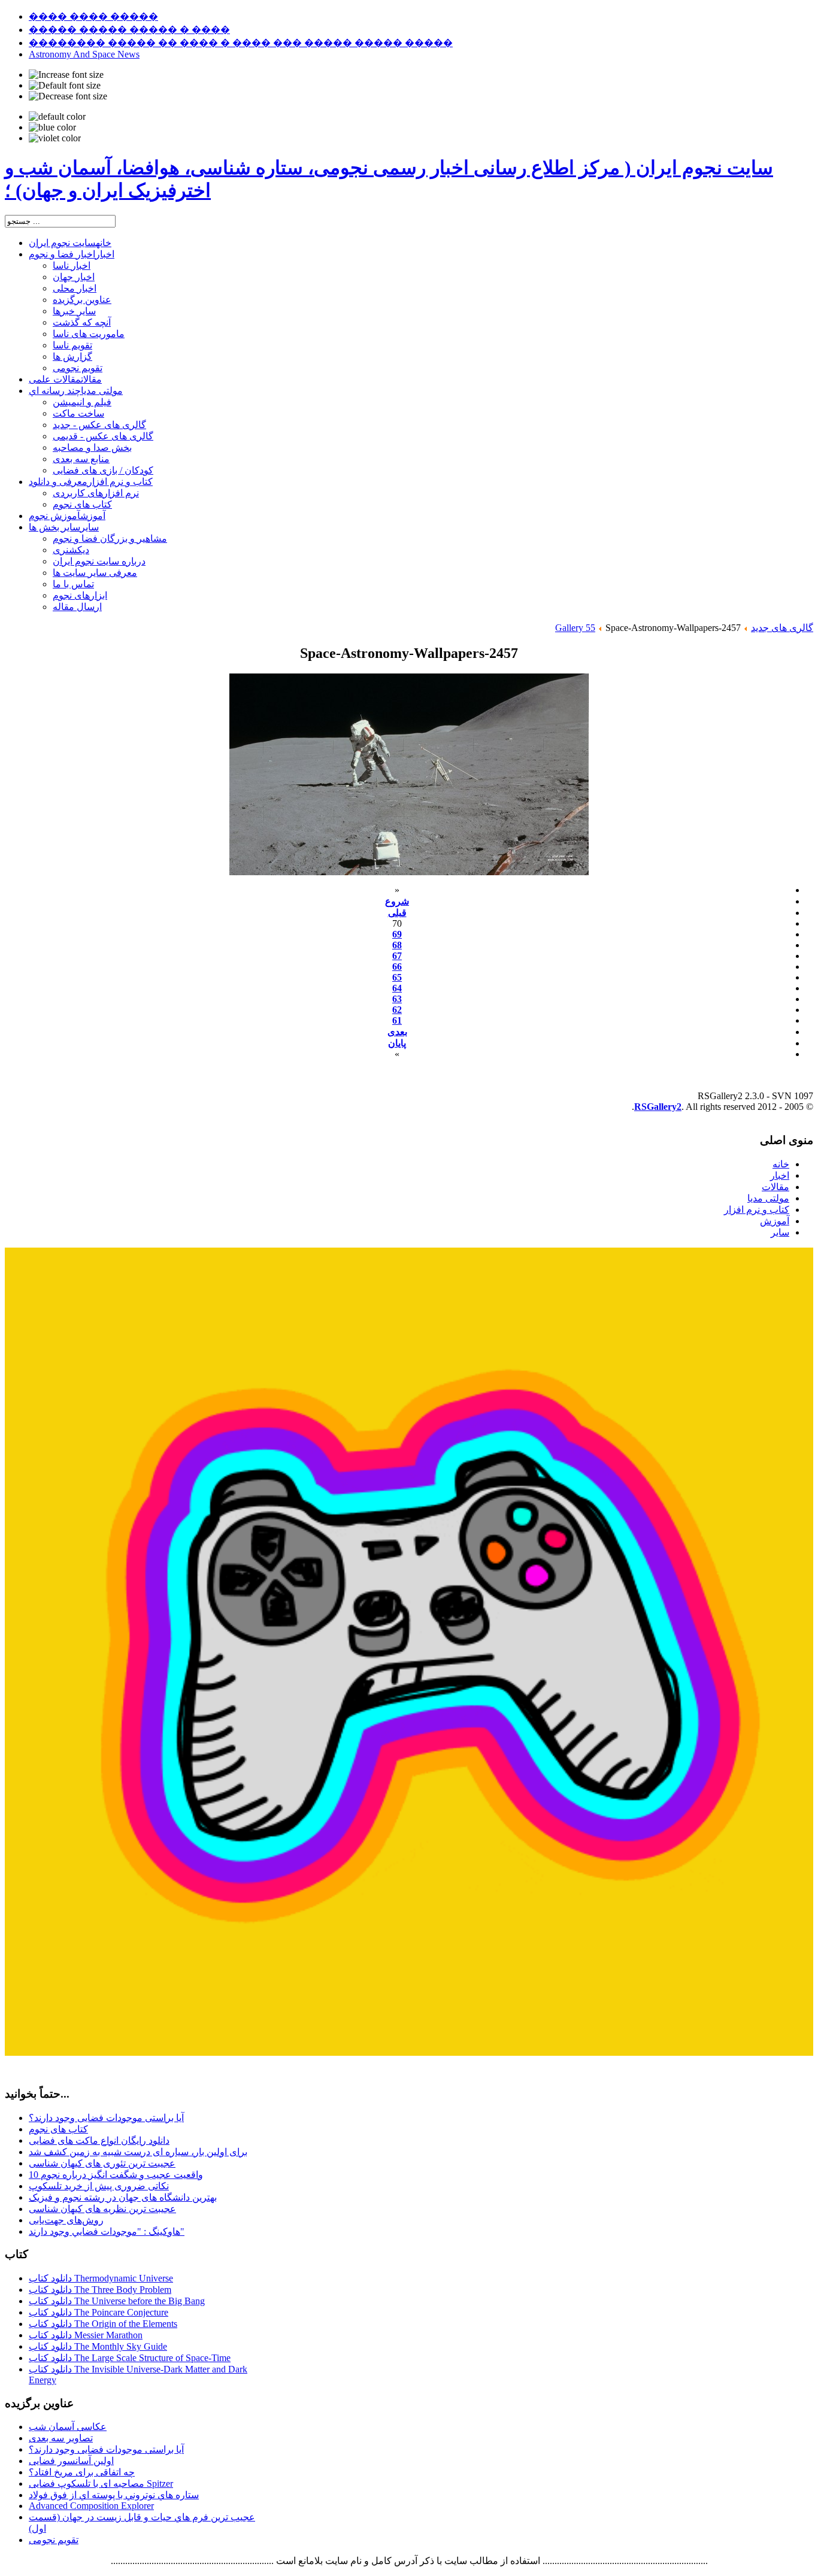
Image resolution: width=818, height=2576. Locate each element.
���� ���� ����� (93, 16)
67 (397, 956)
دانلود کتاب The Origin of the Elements (103, 2324)
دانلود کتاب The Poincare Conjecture (99, 2312)
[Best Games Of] (409, 2052)
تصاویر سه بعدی (61, 2438)
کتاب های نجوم (58, 2129)
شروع (397, 901)
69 (397, 934)
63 (397, 999)
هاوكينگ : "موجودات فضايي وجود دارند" (107, 2231)
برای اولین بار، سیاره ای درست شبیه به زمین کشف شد (138, 2152)
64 (397, 988)
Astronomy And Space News (84, 54)
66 (397, 967)
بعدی (397, 1032)
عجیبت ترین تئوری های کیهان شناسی (102, 2163)
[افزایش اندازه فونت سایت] (66, 75)
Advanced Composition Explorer (91, 2506)
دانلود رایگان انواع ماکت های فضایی (99, 2140)
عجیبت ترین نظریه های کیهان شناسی (102, 2209)
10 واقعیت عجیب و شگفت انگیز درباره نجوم (116, 2175)
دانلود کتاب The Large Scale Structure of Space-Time (130, 2358)
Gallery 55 (575, 628)
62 (397, 1010)
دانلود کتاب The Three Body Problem (100, 2290)
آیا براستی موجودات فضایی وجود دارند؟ (106, 2118)
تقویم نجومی (54, 2540)
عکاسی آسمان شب (68, 2427)
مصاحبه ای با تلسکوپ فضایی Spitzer (101, 2484)
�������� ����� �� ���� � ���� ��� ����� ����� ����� (241, 43)
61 (397, 1020)
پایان (397, 1043)
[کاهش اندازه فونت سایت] (68, 96)
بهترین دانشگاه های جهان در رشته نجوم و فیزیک (123, 2197)
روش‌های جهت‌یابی (66, 2220)
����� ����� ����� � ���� (129, 30)
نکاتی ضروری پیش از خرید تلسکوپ (99, 2186)
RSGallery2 (658, 1107)
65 (397, 977)
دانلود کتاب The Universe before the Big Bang (117, 2301)
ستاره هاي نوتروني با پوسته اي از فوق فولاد (114, 2495)
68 (397, 945)
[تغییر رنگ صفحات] (57, 117)
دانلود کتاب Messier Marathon (86, 2335)
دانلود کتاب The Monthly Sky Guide (98, 2346)
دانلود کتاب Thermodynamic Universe (101, 2278)
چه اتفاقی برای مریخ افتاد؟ (82, 2472)
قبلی (397, 913)
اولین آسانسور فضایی (71, 2461)
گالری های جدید (782, 628)
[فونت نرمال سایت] (65, 86)
